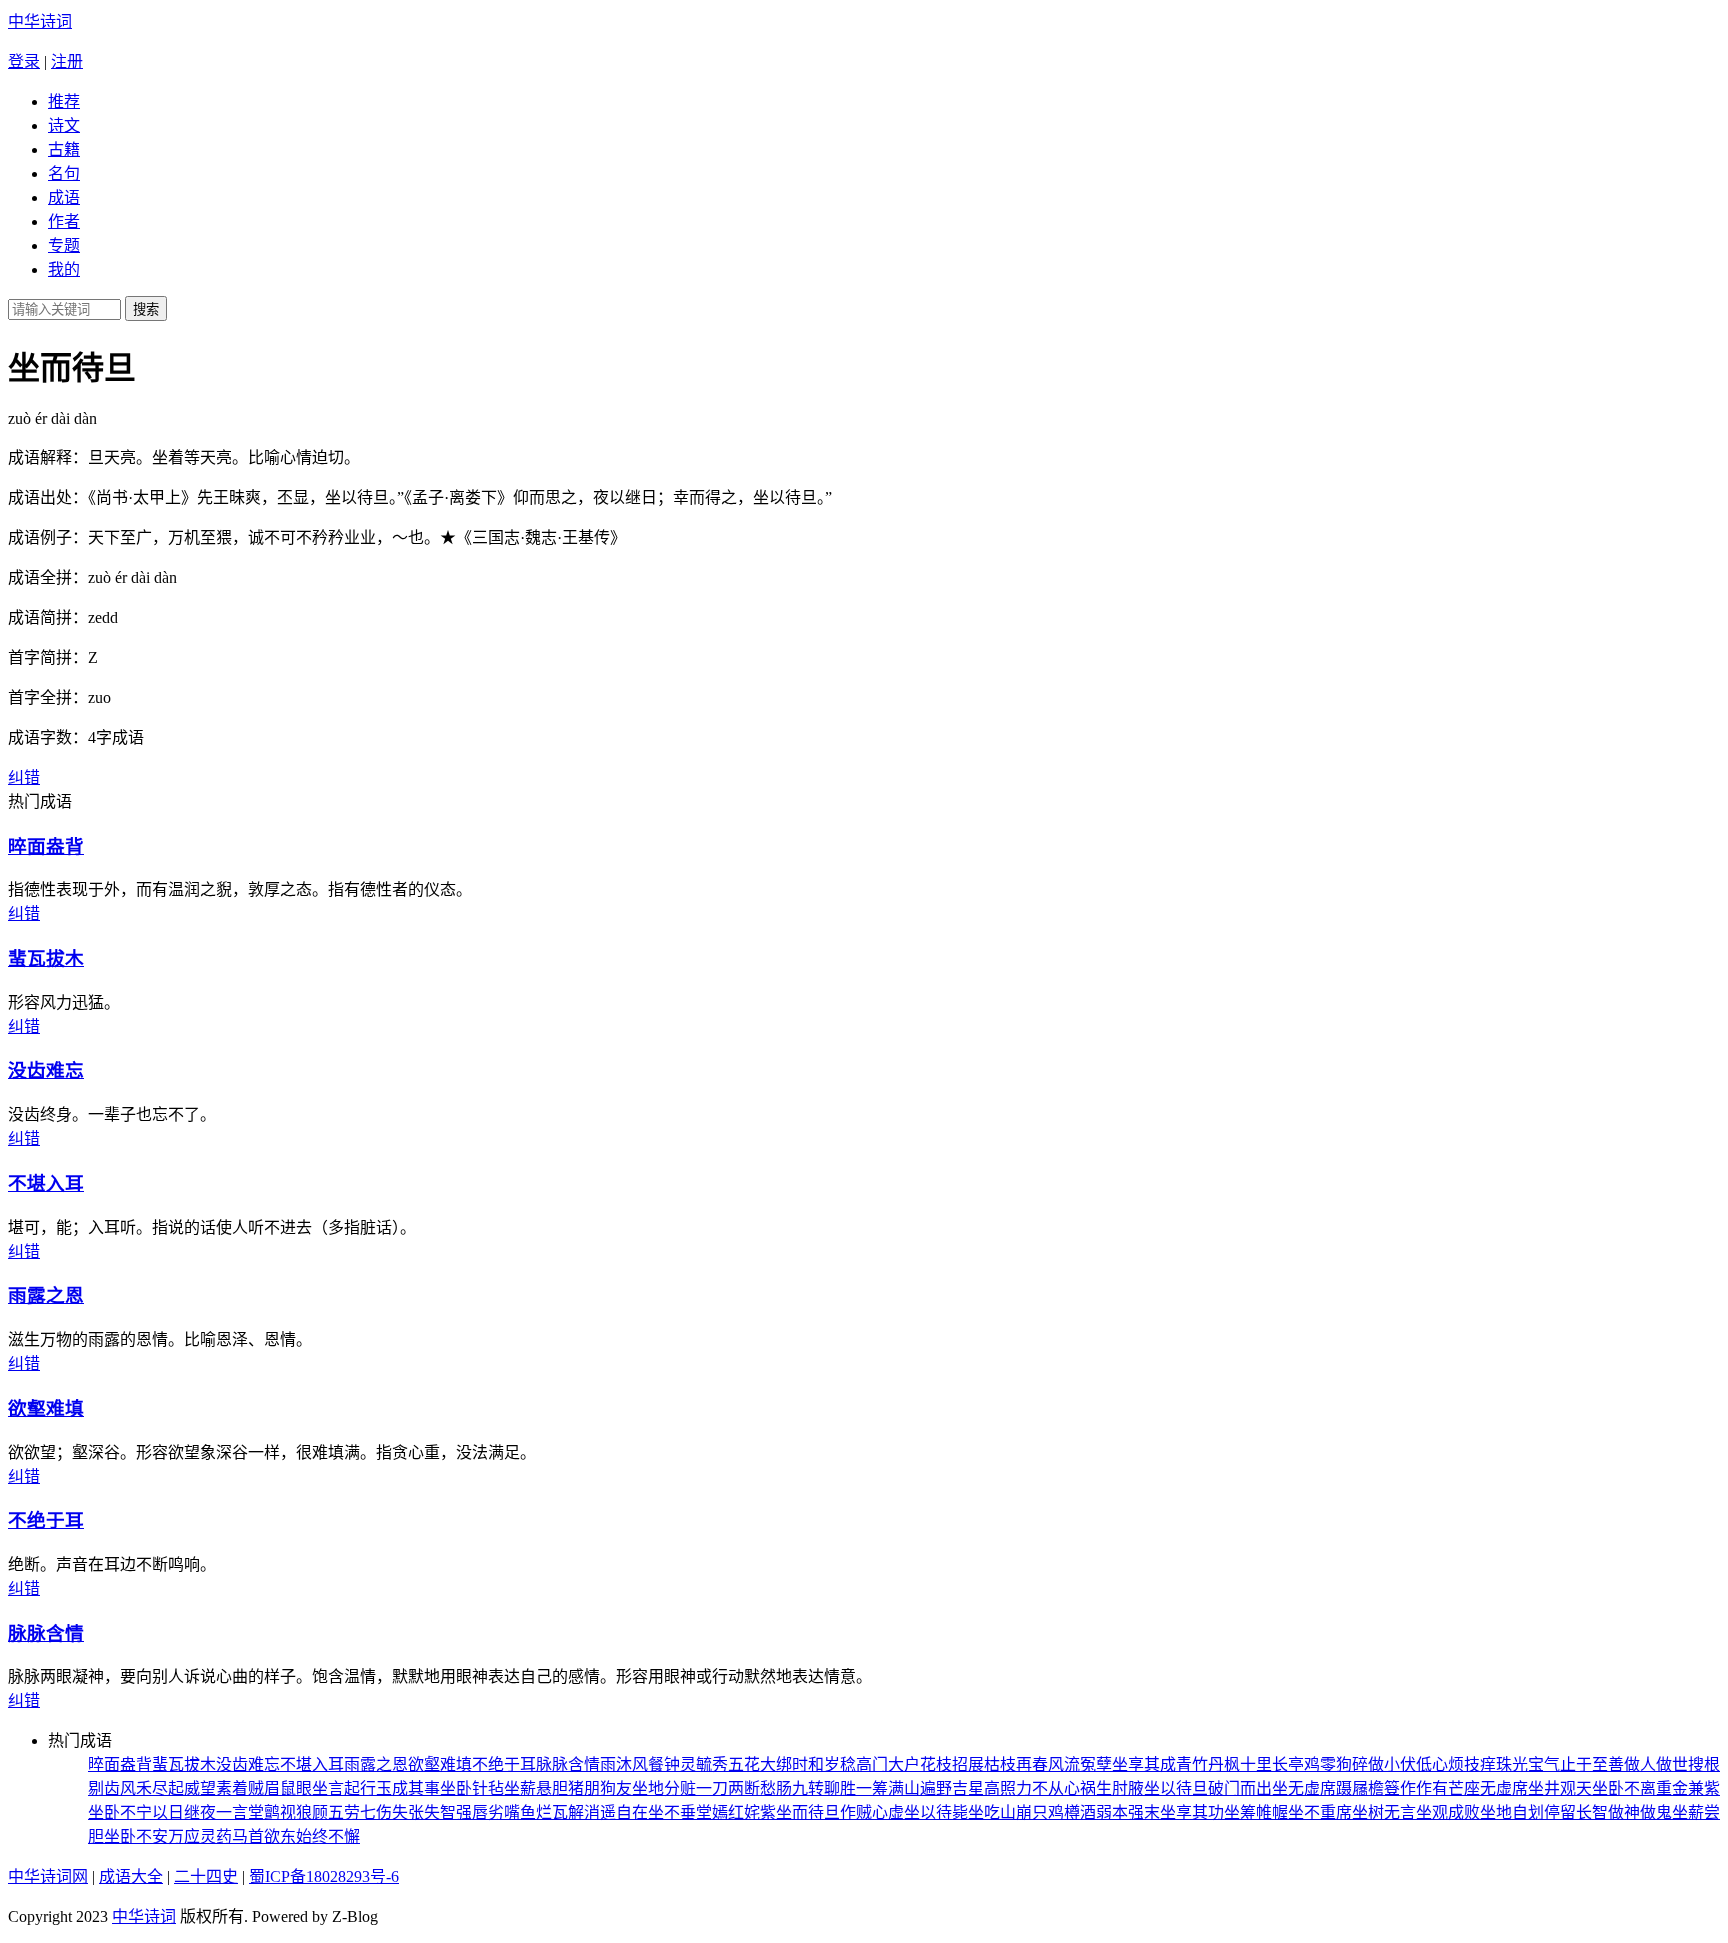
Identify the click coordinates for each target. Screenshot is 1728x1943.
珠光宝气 (1528, 1764)
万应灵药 (200, 1836)
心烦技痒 (1464, 1764)
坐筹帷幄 (1256, 1812)
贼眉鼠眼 (280, 1788)
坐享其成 (1144, 1764)
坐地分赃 (664, 1788)
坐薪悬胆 (536, 1788)
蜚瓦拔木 (46, 958)
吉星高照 (984, 1788)
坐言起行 (344, 1788)
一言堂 (240, 1812)
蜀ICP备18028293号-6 (324, 1876)
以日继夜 (184, 1812)
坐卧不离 (1624, 1788)
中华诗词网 (48, 1876)
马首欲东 (264, 1836)
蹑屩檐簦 (1368, 1788)
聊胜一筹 (856, 1788)
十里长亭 (1272, 1764)
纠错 (24, 777)
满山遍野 (920, 1788)
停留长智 (1576, 1812)
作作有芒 (1432, 1788)
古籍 (64, 149)
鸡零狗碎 (1336, 1764)
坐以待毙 (936, 1812)
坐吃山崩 (1000, 1812)
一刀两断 (728, 1788)
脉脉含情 (46, 1633)
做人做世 (1656, 1764)
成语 (64, 197)
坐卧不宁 (120, 1812)
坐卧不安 (136, 1836)
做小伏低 (1400, 1764)
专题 (64, 245)
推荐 (64, 101)
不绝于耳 (46, 1520)
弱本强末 (1128, 1812)
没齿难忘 (46, 1070)
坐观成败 (1448, 1812)
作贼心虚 (872, 1812)
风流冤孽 (1080, 1764)
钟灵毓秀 (696, 1764)
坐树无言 (1384, 1812)
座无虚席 (1496, 1788)
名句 (64, 173)
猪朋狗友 (600, 1788)
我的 (64, 269)
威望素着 (216, 1788)
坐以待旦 (1176, 1788)
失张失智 (424, 1812)
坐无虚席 (1304, 1788)
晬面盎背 (46, 846)
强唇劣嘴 (488, 1812)
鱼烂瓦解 (552, 1812)
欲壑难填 (46, 1408)
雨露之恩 (46, 1295)
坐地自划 (1512, 1812)
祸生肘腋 (1112, 1788)
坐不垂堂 (680, 1812)
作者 (64, 221)
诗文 (64, 125)
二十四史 (206, 1876)
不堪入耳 (46, 1183)
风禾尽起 (152, 1788)
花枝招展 (952, 1764)
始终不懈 (328, 1836)
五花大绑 (760, 1764)
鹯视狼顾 (296, 1812)
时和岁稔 (824, 1764)
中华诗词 (40, 21)
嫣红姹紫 (744, 1812)
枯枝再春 (1016, 1764)
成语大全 (131, 1876)
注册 (67, 61)
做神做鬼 (1640, 1812)
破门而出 (1240, 1788)
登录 (24, 61)
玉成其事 (408, 1788)
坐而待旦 (808, 1812)
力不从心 (1048, 1788)
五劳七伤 (360, 1812)
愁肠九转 (792, 1788)
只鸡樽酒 (1064, 1812)
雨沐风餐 (632, 1764)
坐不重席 (1320, 1812)
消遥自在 (616, 1812)
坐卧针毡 (472, 1788)
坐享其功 (1192, 1812)
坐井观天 (1560, 1788)
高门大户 (888, 1764)
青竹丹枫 (1208, 1764)
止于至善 (1592, 1764)
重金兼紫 (1688, 1788)
